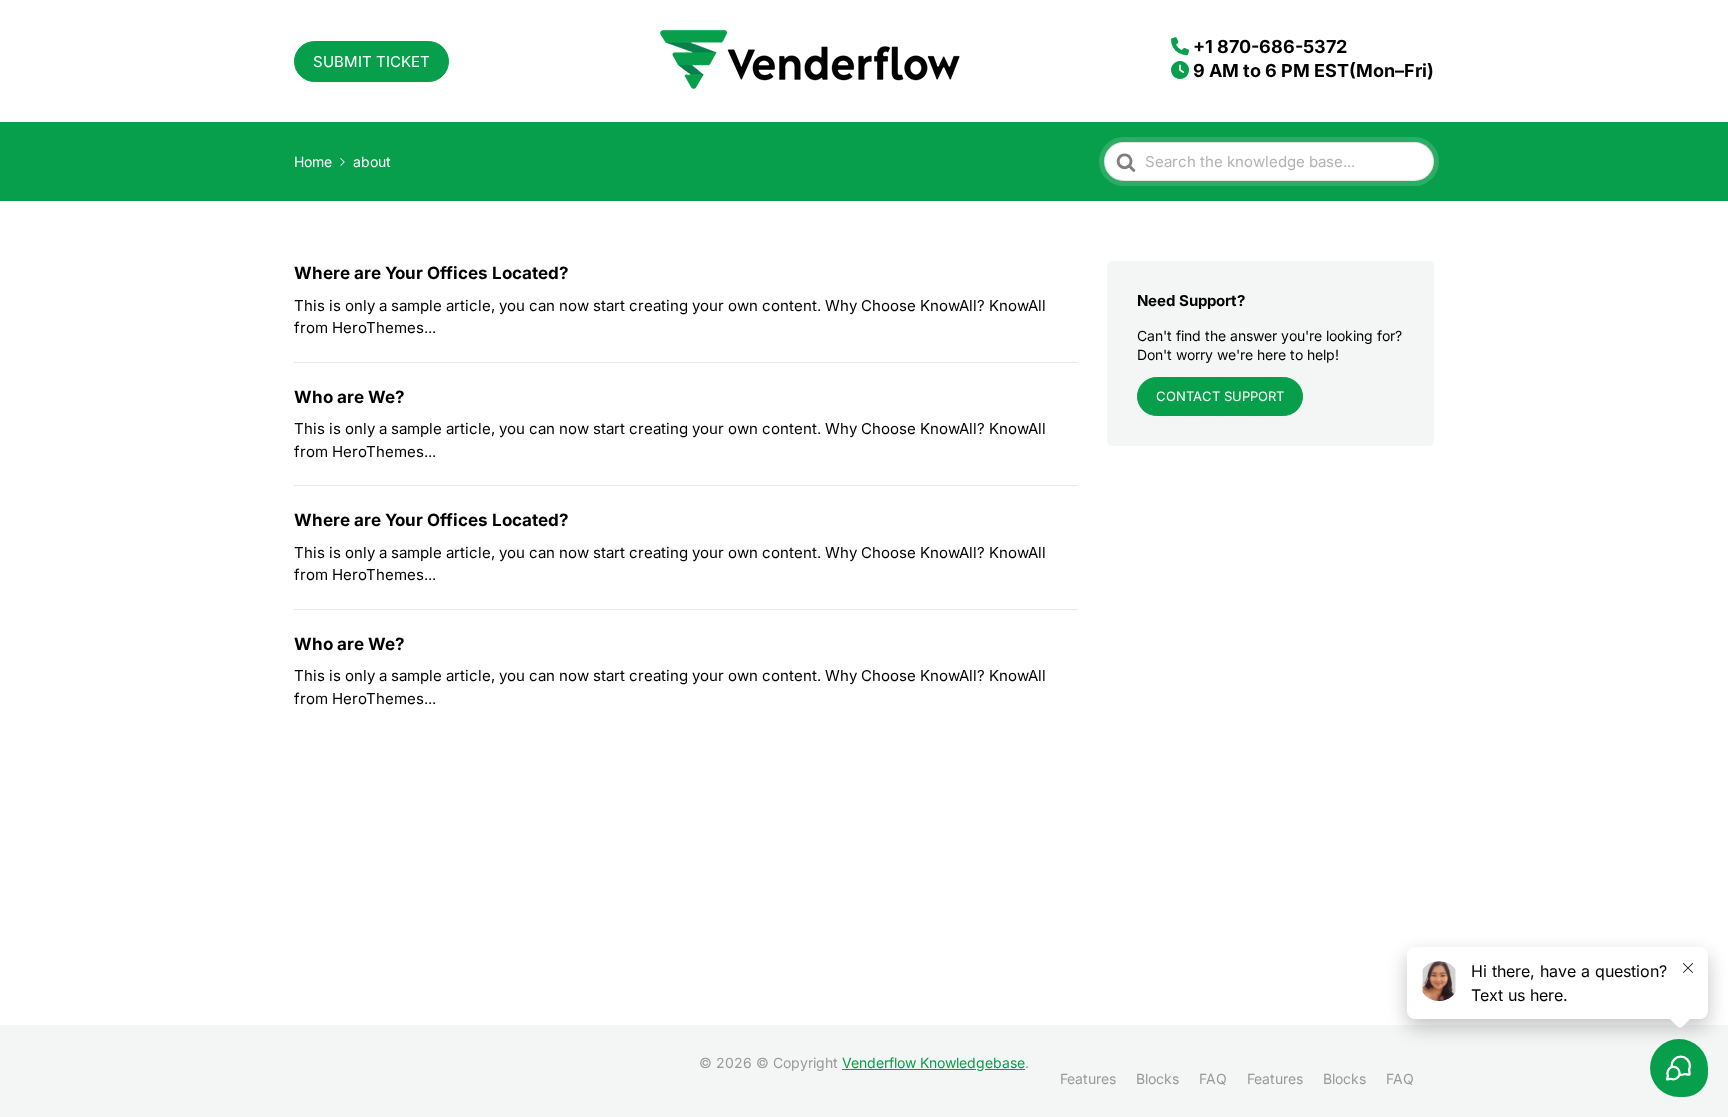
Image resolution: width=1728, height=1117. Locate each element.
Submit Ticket (371, 61)
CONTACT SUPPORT (1220, 396)
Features (1088, 1078)
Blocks (1157, 1078)
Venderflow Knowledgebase (933, 1062)
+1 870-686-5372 (1270, 46)
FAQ (1213, 1078)
